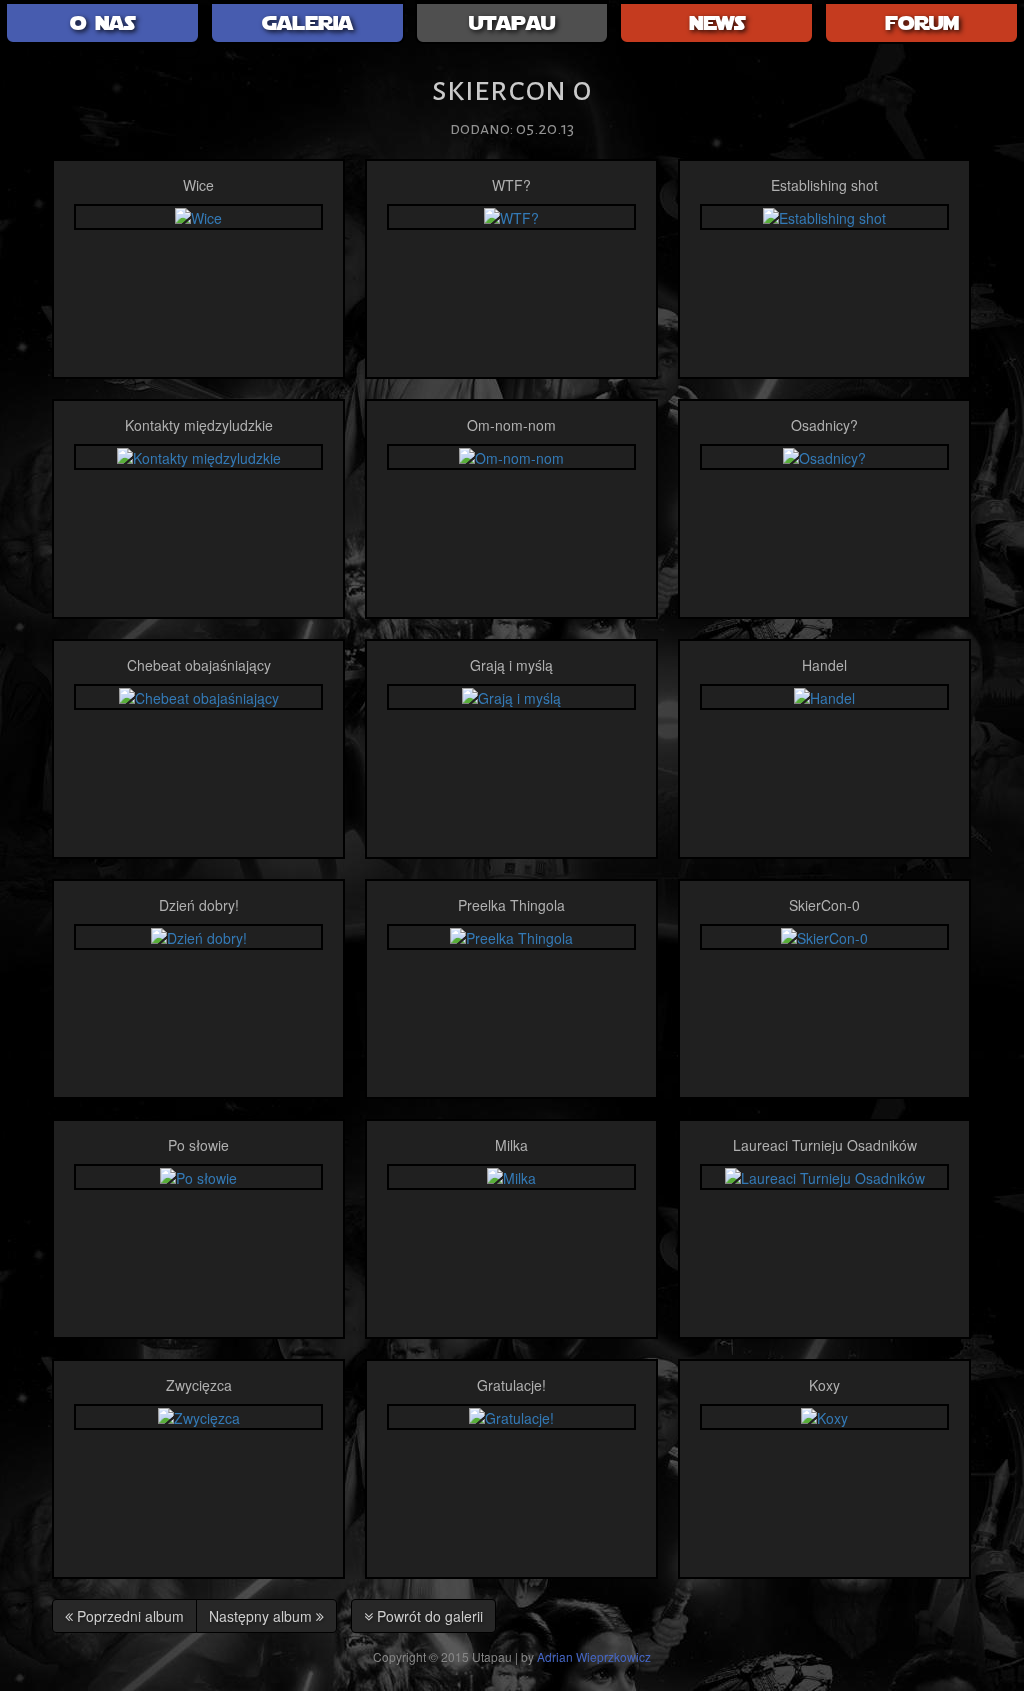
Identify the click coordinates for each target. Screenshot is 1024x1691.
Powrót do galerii (428, 1616)
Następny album (262, 1616)
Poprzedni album (128, 1616)
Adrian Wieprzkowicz (594, 1656)
